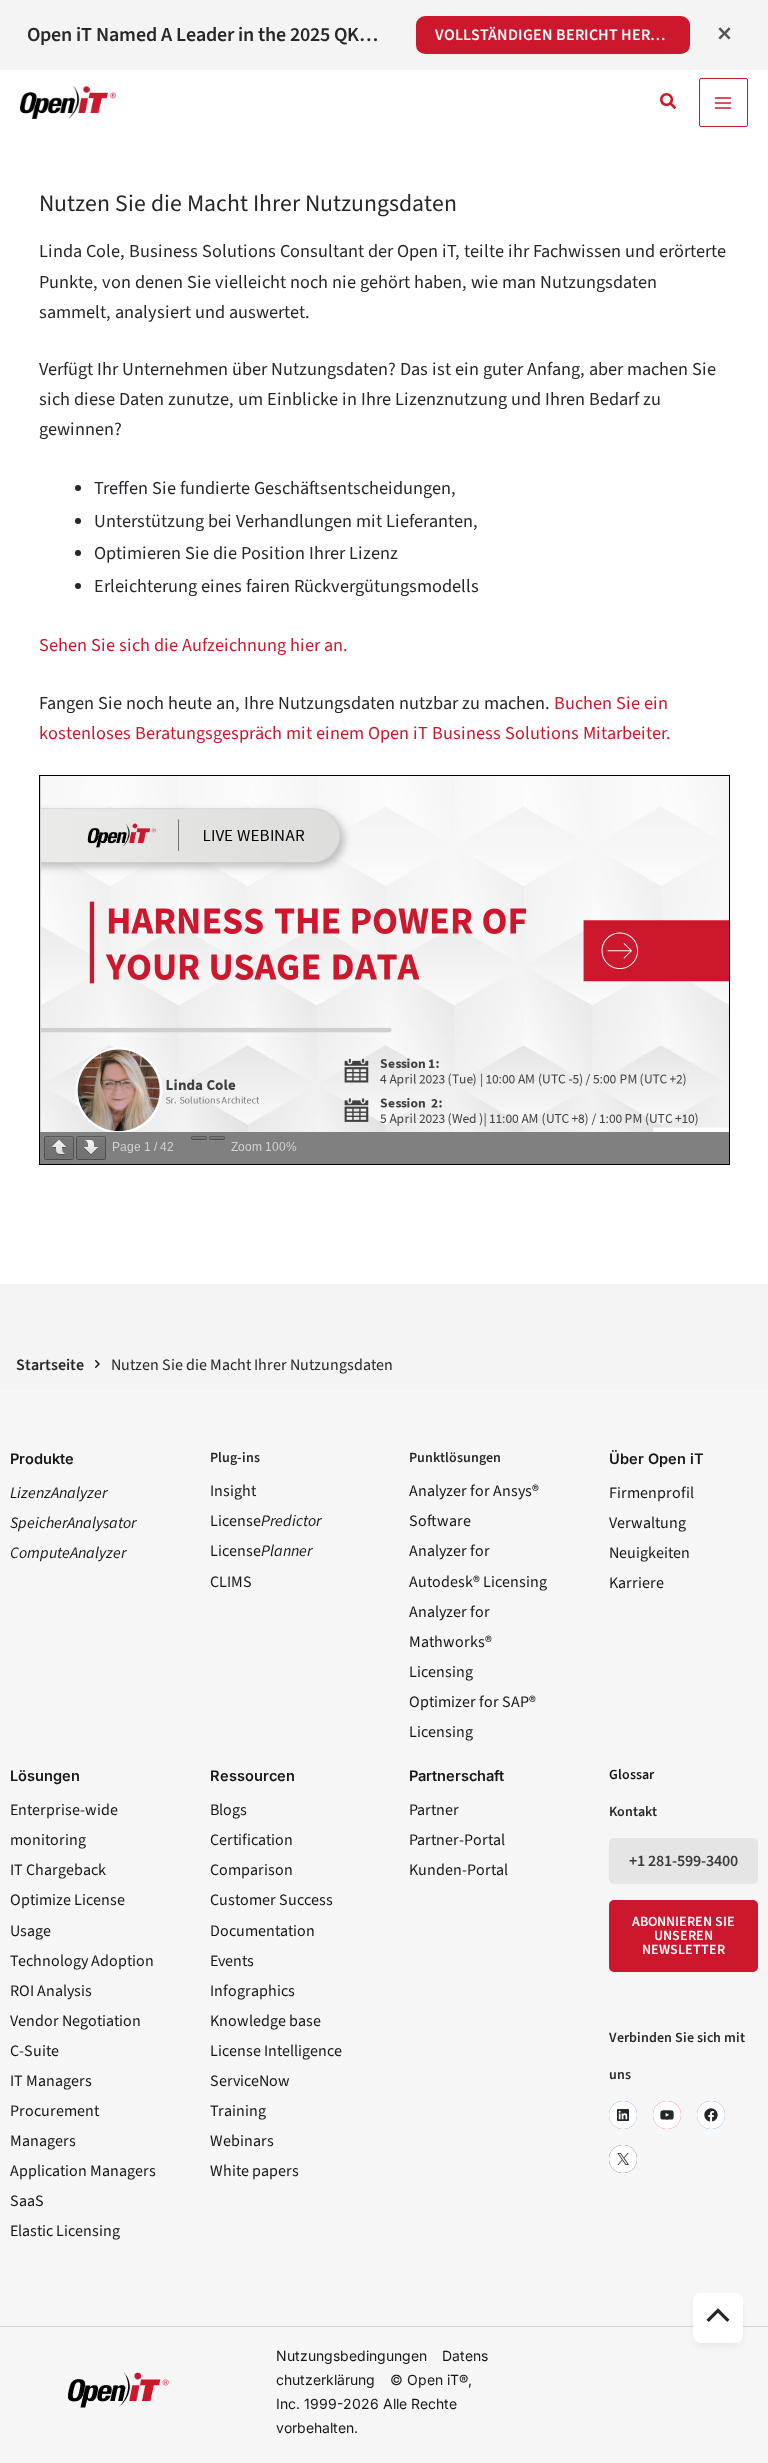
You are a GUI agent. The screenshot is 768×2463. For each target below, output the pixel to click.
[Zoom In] (217, 1138)
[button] (669, 103)
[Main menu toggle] (723, 102)
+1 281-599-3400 (683, 1861)
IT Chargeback (58, 1870)
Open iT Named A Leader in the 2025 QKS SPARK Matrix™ (207, 35)
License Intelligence (276, 2051)
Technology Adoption (82, 1961)
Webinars (242, 2141)
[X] (623, 2159)
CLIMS (231, 1582)
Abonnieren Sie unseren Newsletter (683, 1936)
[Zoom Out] (199, 1138)
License (265, 1521)
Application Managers (83, 2171)
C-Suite (34, 2051)
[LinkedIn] (623, 2115)
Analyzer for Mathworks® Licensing (450, 1642)
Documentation (262, 1931)
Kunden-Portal (458, 1870)
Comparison (251, 1870)
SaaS (27, 2201)
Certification (251, 1840)
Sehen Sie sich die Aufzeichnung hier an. (193, 645)
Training (238, 2111)
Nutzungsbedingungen (351, 2355)
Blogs (228, 1810)
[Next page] (91, 1148)
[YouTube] (667, 2115)
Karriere (636, 1583)
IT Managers (51, 2081)
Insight (233, 1491)
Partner (434, 1810)
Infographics (252, 1991)
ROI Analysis (51, 1991)
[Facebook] (711, 2115)
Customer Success (271, 1900)
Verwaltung (647, 1523)
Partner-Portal (457, 1840)
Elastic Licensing (65, 2231)
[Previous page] (59, 1148)
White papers (254, 2171)
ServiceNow (250, 2081)
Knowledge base (265, 2021)
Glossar (631, 1775)
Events (232, 1961)
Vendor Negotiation (75, 2021)
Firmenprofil (651, 1493)
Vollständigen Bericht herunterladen (562, 35)
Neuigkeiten (649, 1553)
